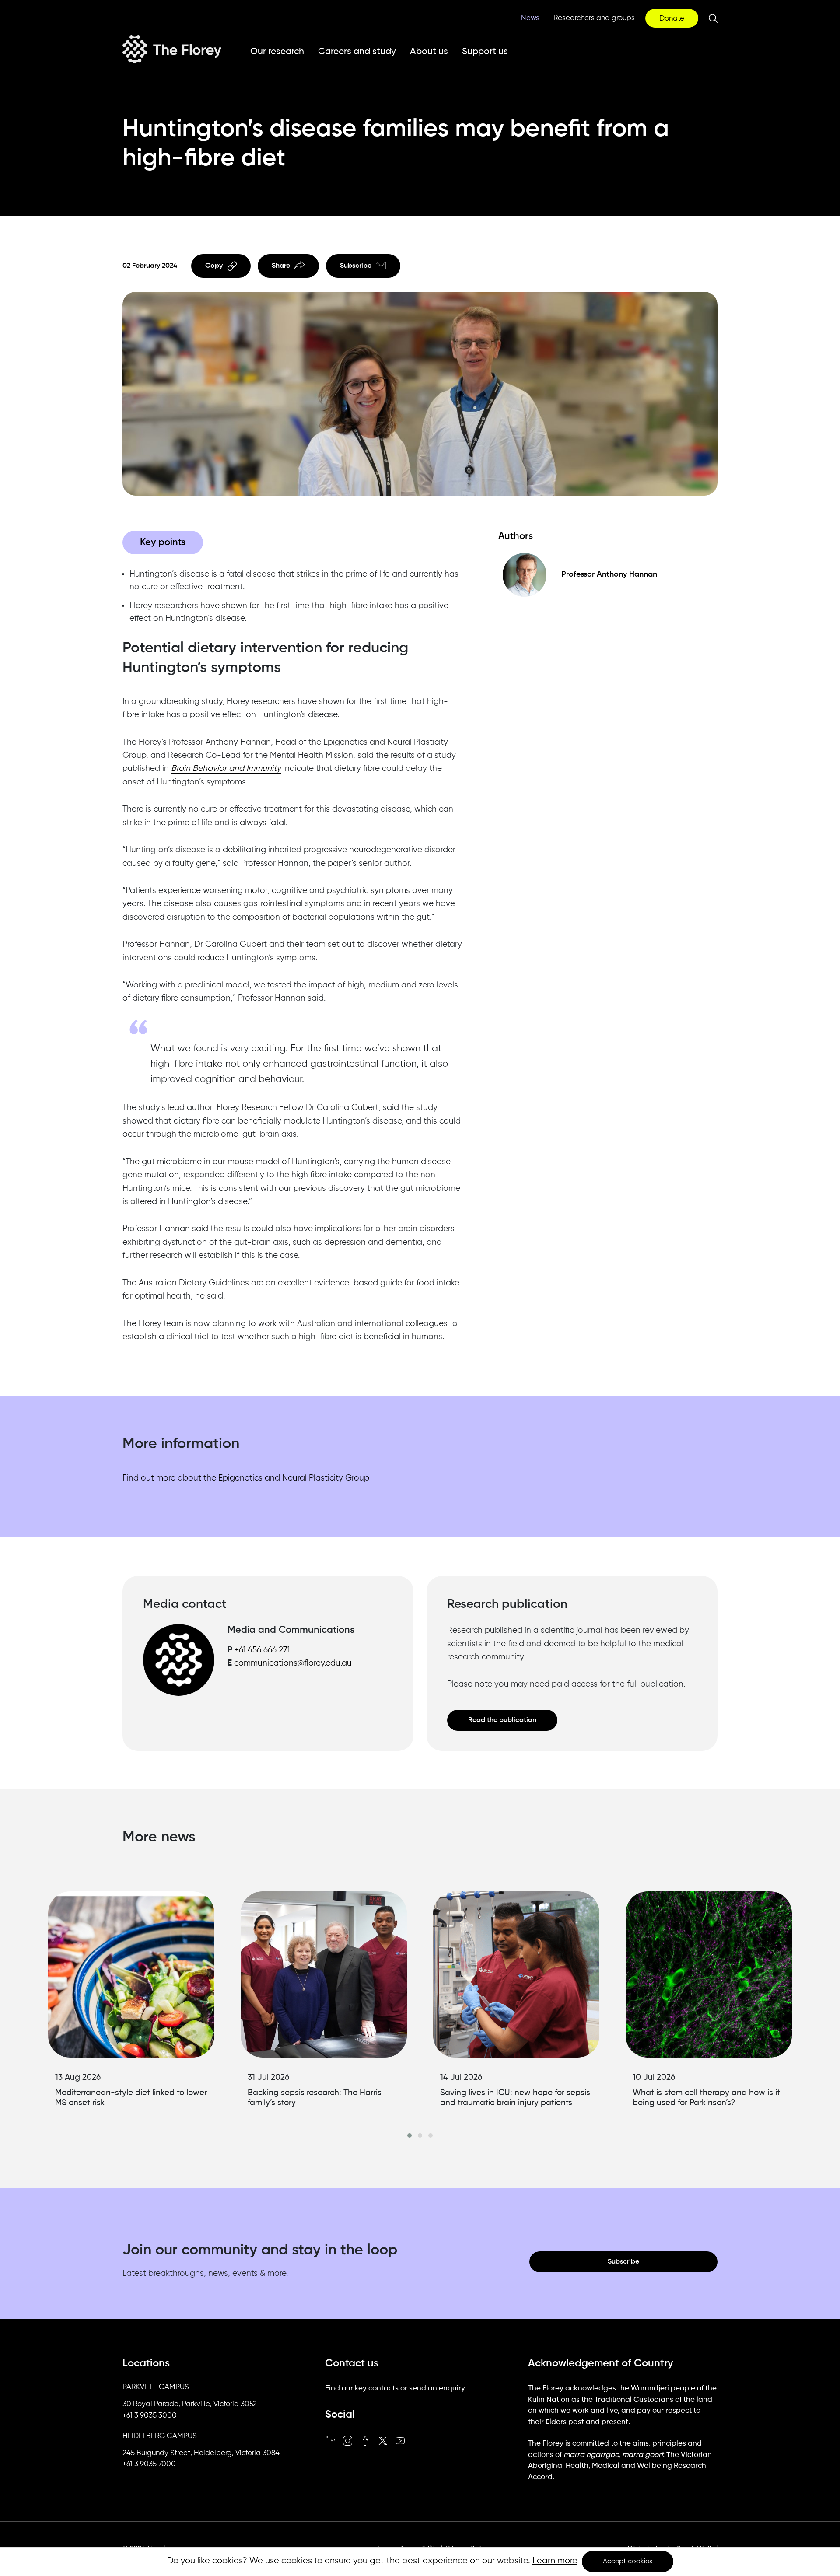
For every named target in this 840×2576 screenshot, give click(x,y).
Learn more (555, 2561)
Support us (485, 52)
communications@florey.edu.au (293, 1663)
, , (190, 2404)
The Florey (172, 49)
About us (429, 52)
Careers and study (357, 52)
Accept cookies (628, 2562)
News (530, 18)
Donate (672, 19)
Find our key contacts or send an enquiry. (395, 2389)
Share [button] (281, 266)
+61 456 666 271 (262, 1650)
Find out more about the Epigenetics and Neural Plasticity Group (246, 1478)
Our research (277, 52)
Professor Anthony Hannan (609, 574)
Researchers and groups (594, 18)
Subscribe (356, 266)
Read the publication (502, 1720)
